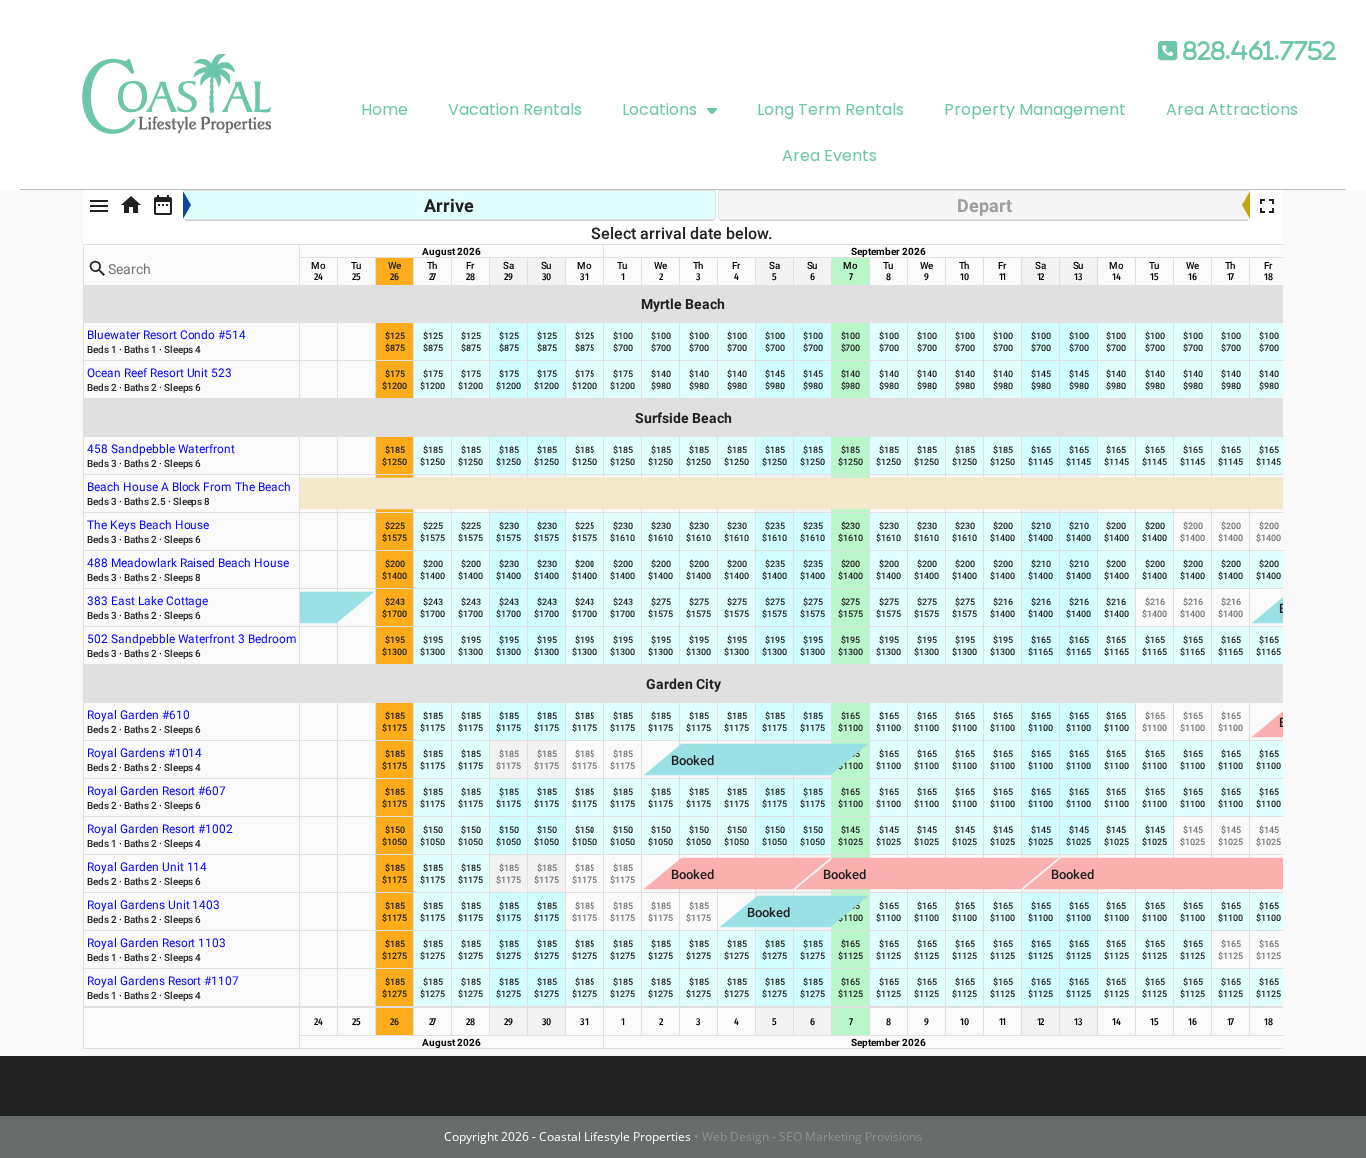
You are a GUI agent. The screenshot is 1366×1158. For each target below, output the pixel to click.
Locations (659, 109)
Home (384, 109)
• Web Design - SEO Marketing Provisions (808, 1136)
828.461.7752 (1256, 51)
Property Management (1035, 109)
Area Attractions (1232, 109)
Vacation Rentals (515, 109)
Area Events (829, 155)
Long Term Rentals (830, 109)
